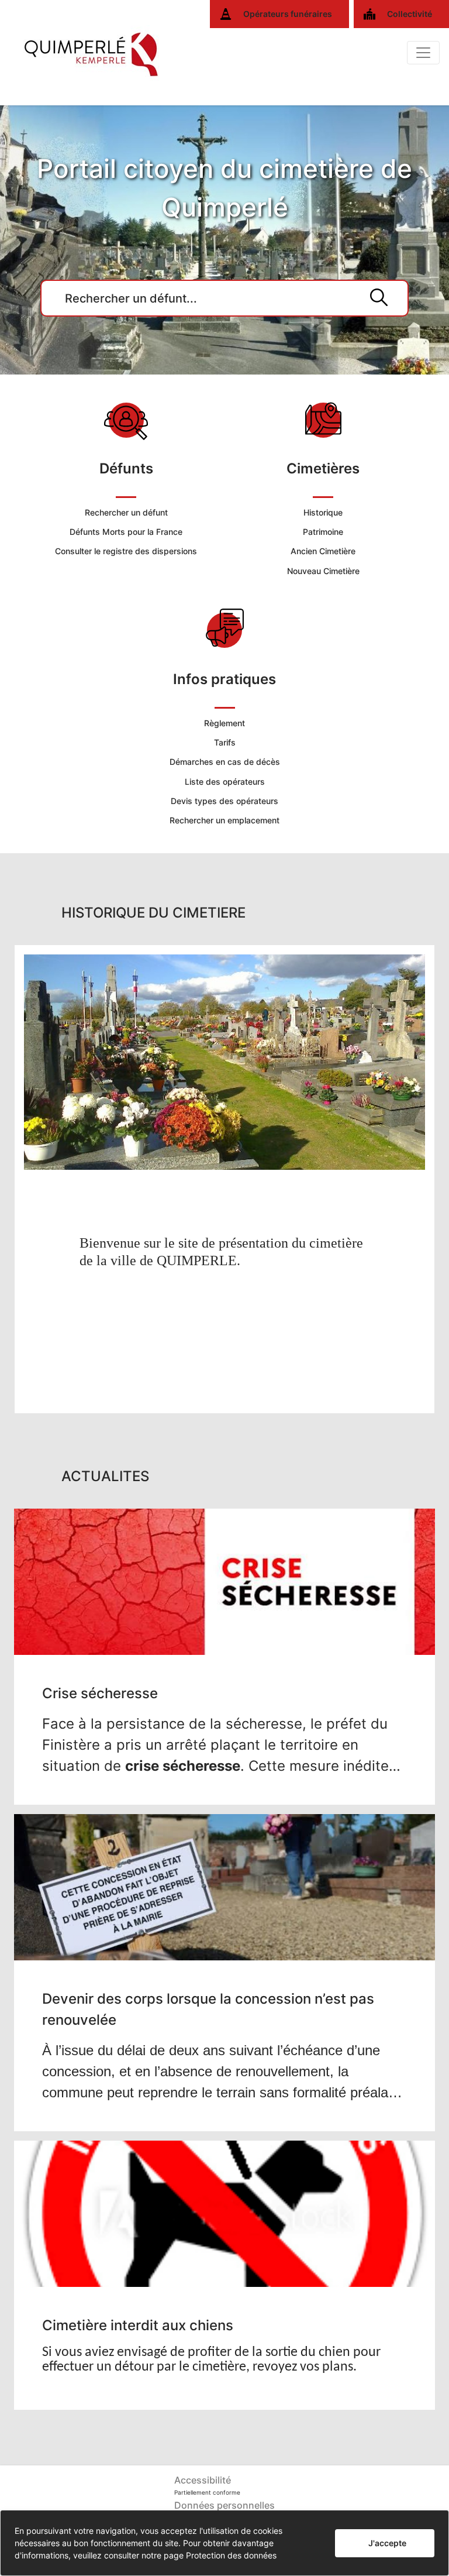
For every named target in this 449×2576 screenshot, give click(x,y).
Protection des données (231, 2555)
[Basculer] (423, 53)
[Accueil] (92, 53)
